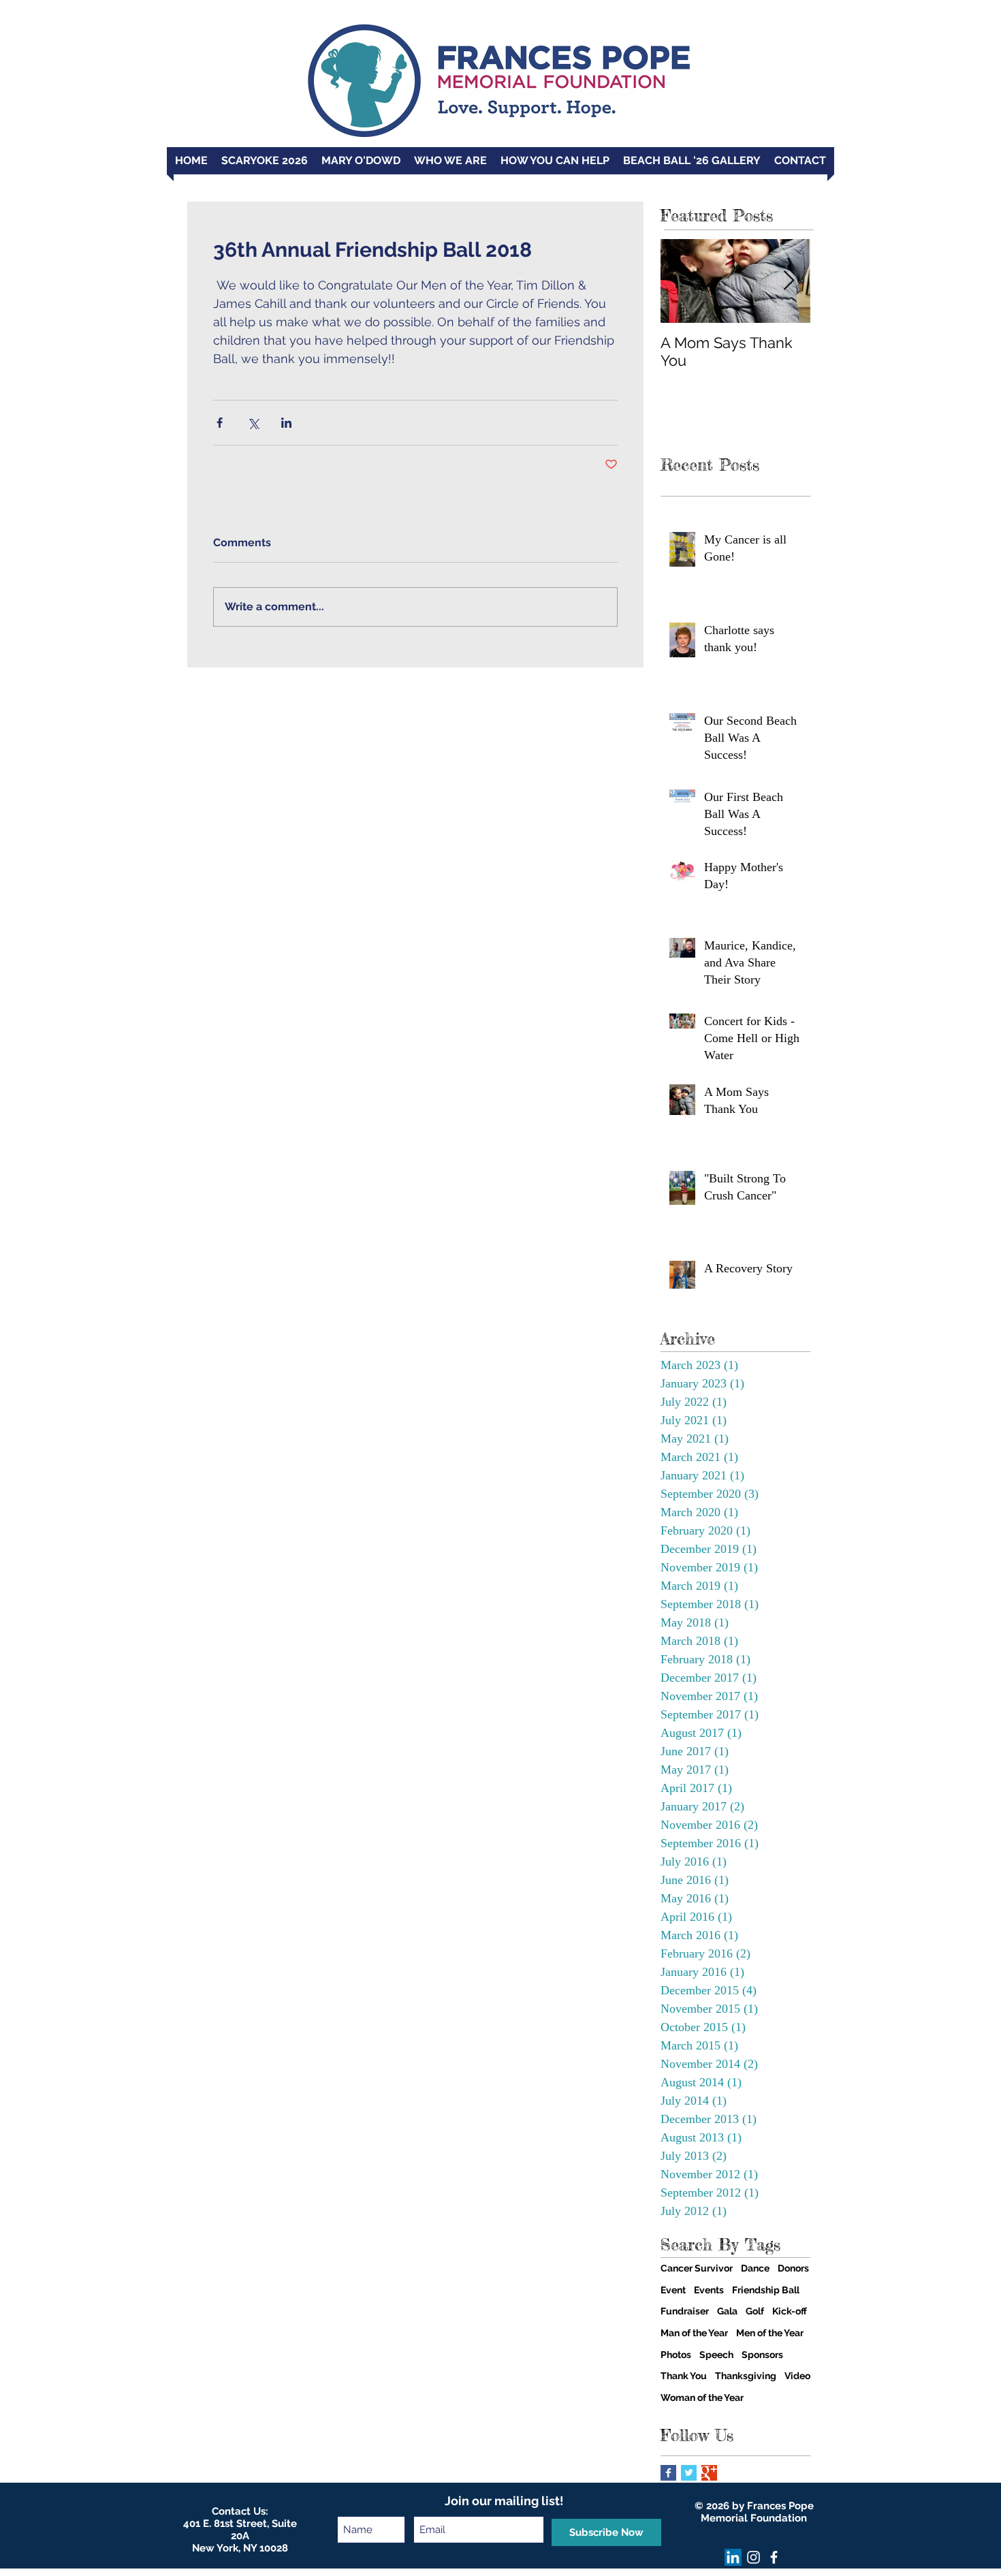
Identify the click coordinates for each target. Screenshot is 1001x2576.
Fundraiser (685, 2311)
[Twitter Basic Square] (689, 2473)
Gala (727, 2311)
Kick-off (790, 2311)
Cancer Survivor (697, 2268)
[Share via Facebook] (220, 423)
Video (797, 2376)
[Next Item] (789, 281)
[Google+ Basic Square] (709, 2473)
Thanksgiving (746, 2376)
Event (673, 2290)
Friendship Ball (766, 2290)
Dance (755, 2268)
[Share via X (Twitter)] (253, 423)
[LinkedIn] (733, 2557)
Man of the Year (694, 2333)
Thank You (684, 2376)
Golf (755, 2311)
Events (709, 2290)
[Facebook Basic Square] (668, 2473)
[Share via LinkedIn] (286, 423)
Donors (793, 2268)
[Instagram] (753, 2557)
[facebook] (774, 2557)
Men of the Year (770, 2333)
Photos (676, 2355)
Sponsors (762, 2355)
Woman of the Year (702, 2398)
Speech (716, 2355)
